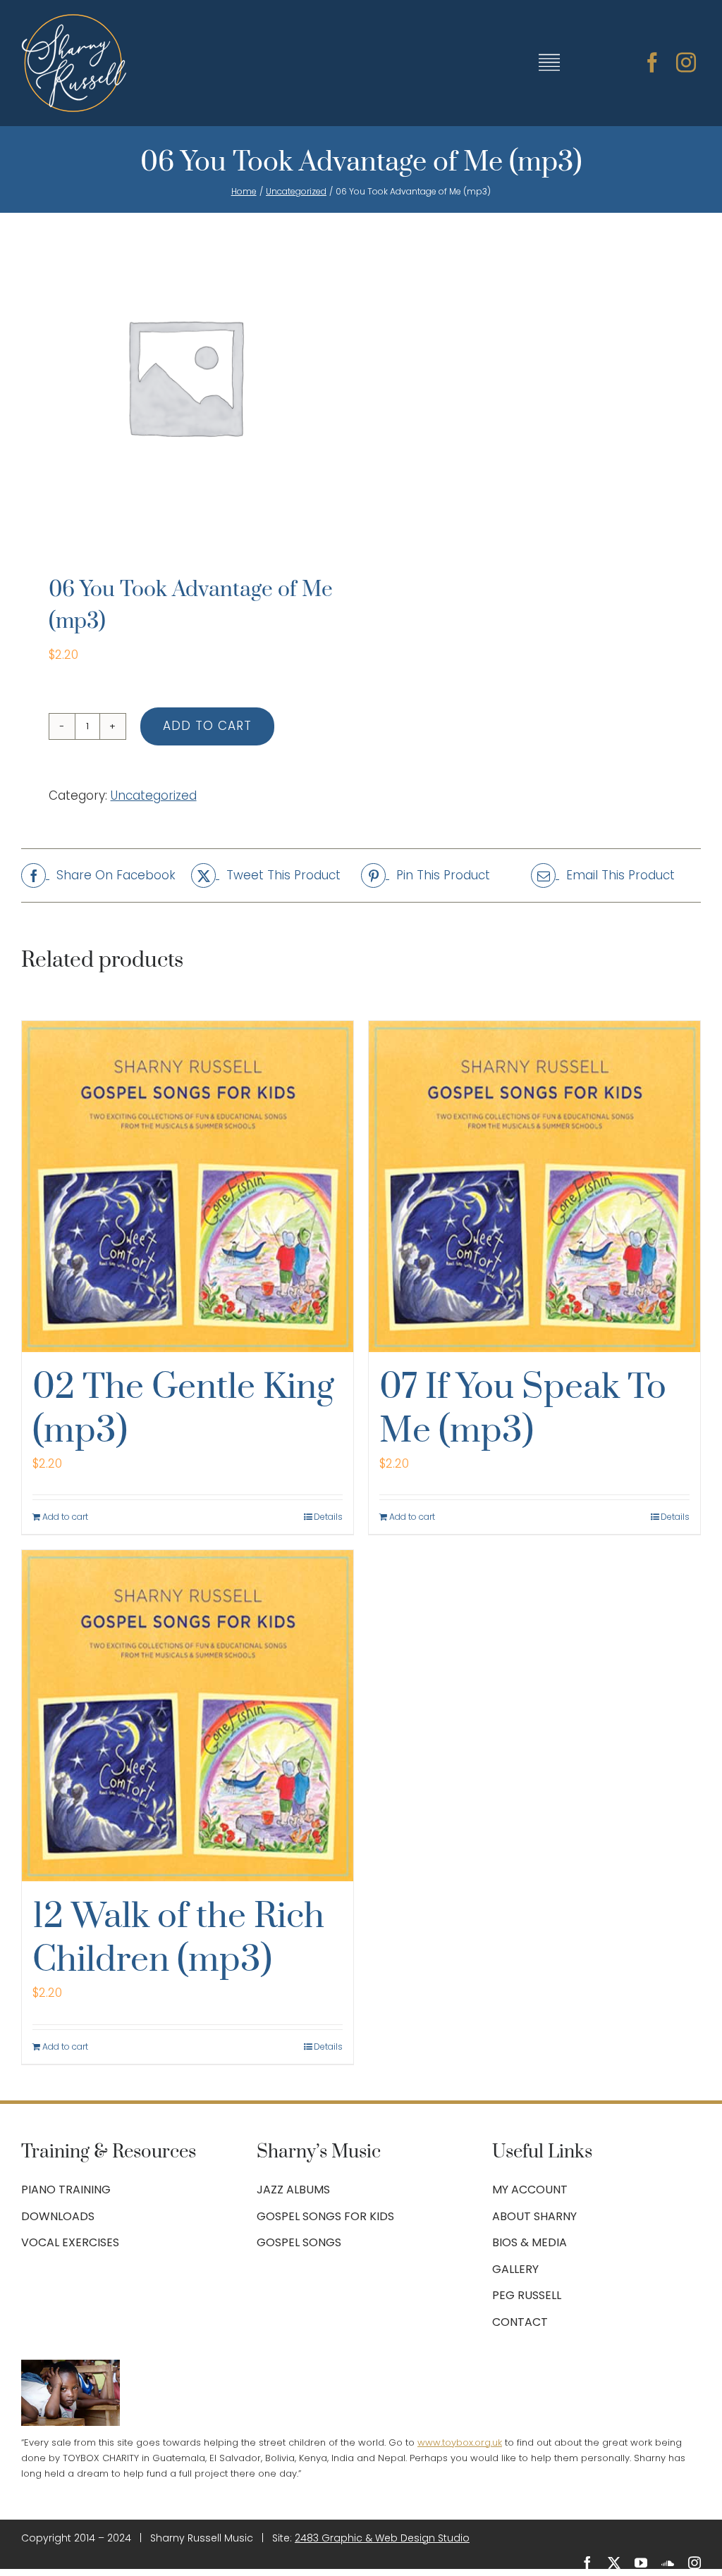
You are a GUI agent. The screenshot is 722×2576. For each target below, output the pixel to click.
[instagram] (686, 63)
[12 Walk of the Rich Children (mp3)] (188, 1716)
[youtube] (641, 2563)
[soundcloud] (668, 2563)
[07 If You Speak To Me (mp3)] (534, 1187)
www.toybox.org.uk (460, 2442)
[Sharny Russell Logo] (74, 20)
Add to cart (207, 726)
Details (328, 1517)
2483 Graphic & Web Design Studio (382, 2538)
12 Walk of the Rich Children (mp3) (178, 1939)
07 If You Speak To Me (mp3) (523, 1410)
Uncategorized (154, 795)
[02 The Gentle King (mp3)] (188, 1187)
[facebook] (652, 63)
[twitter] (614, 2563)
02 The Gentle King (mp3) (183, 1410)
